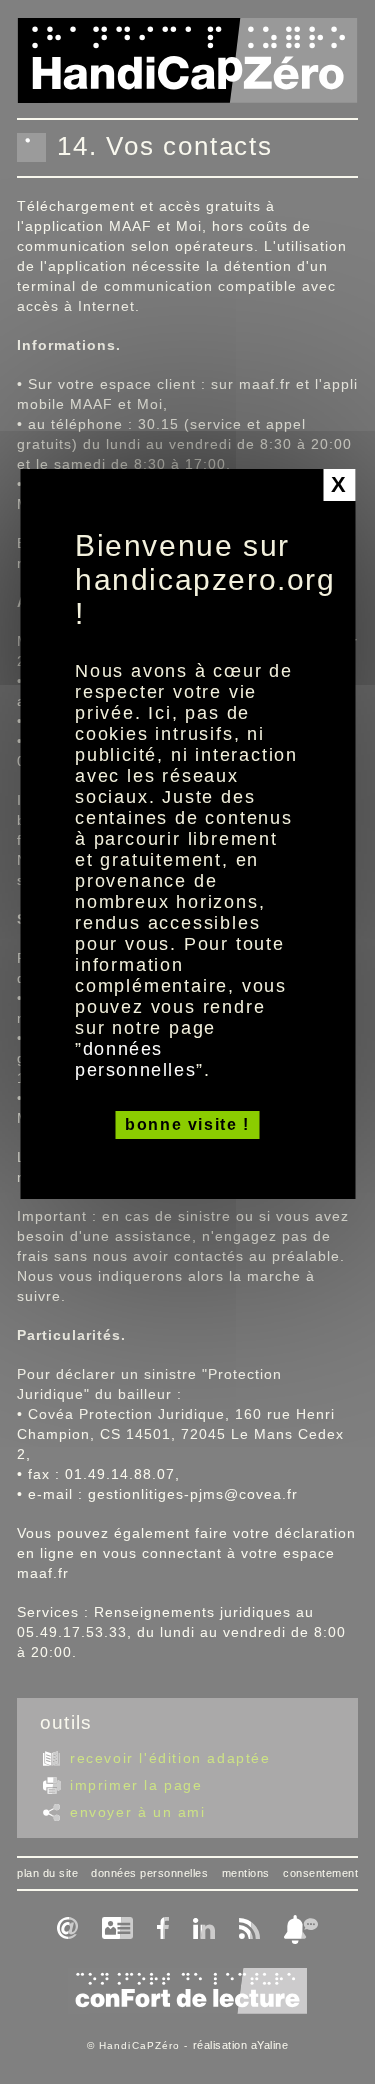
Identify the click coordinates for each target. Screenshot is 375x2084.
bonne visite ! (187, 1124)
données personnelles (135, 1059)
